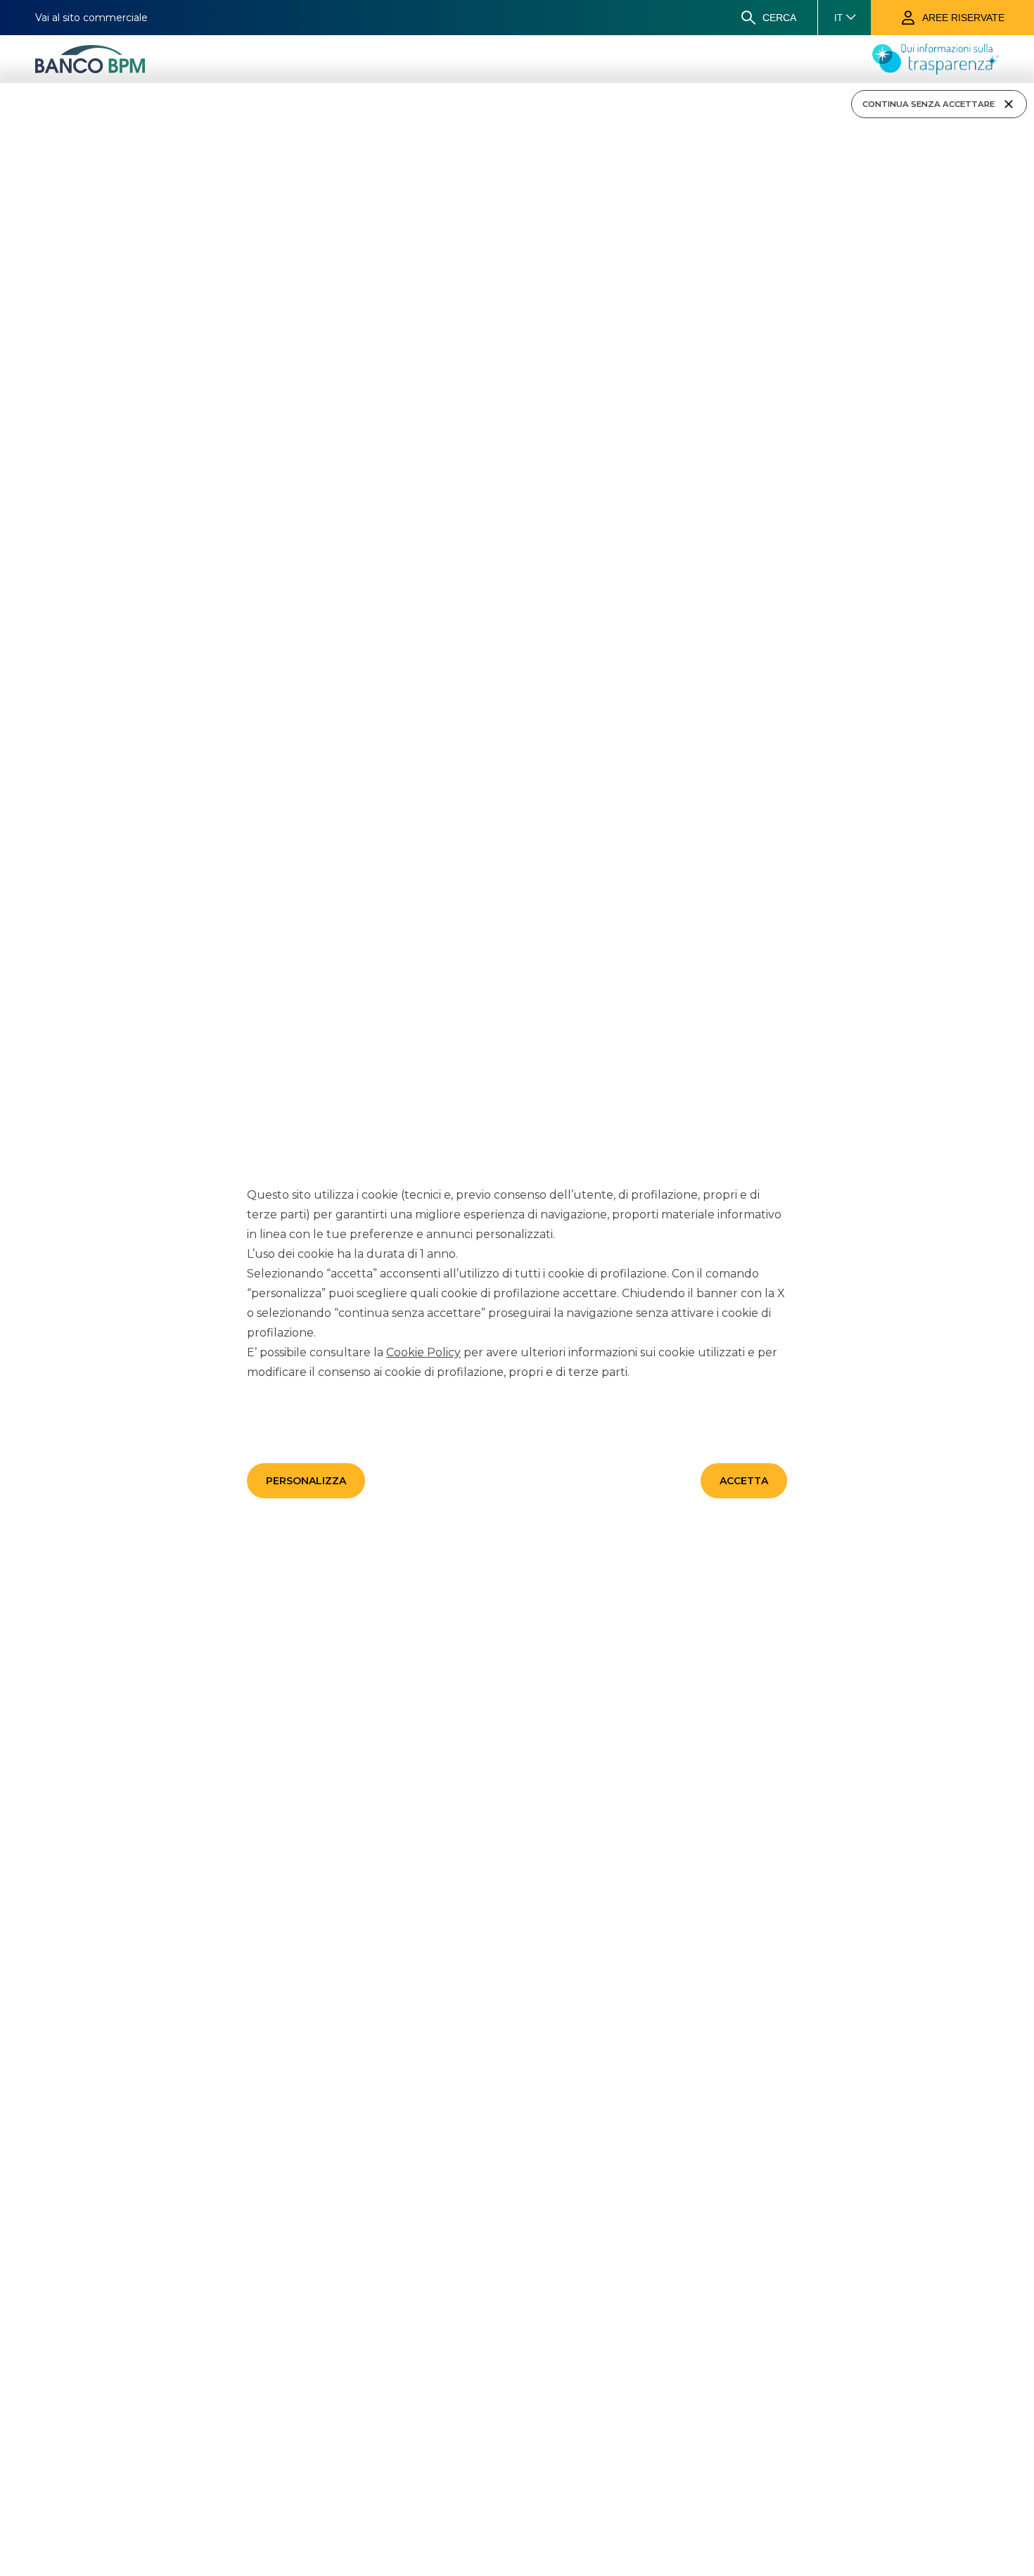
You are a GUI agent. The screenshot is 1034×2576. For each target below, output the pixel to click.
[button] (306, 1481)
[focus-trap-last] (6, 85)
